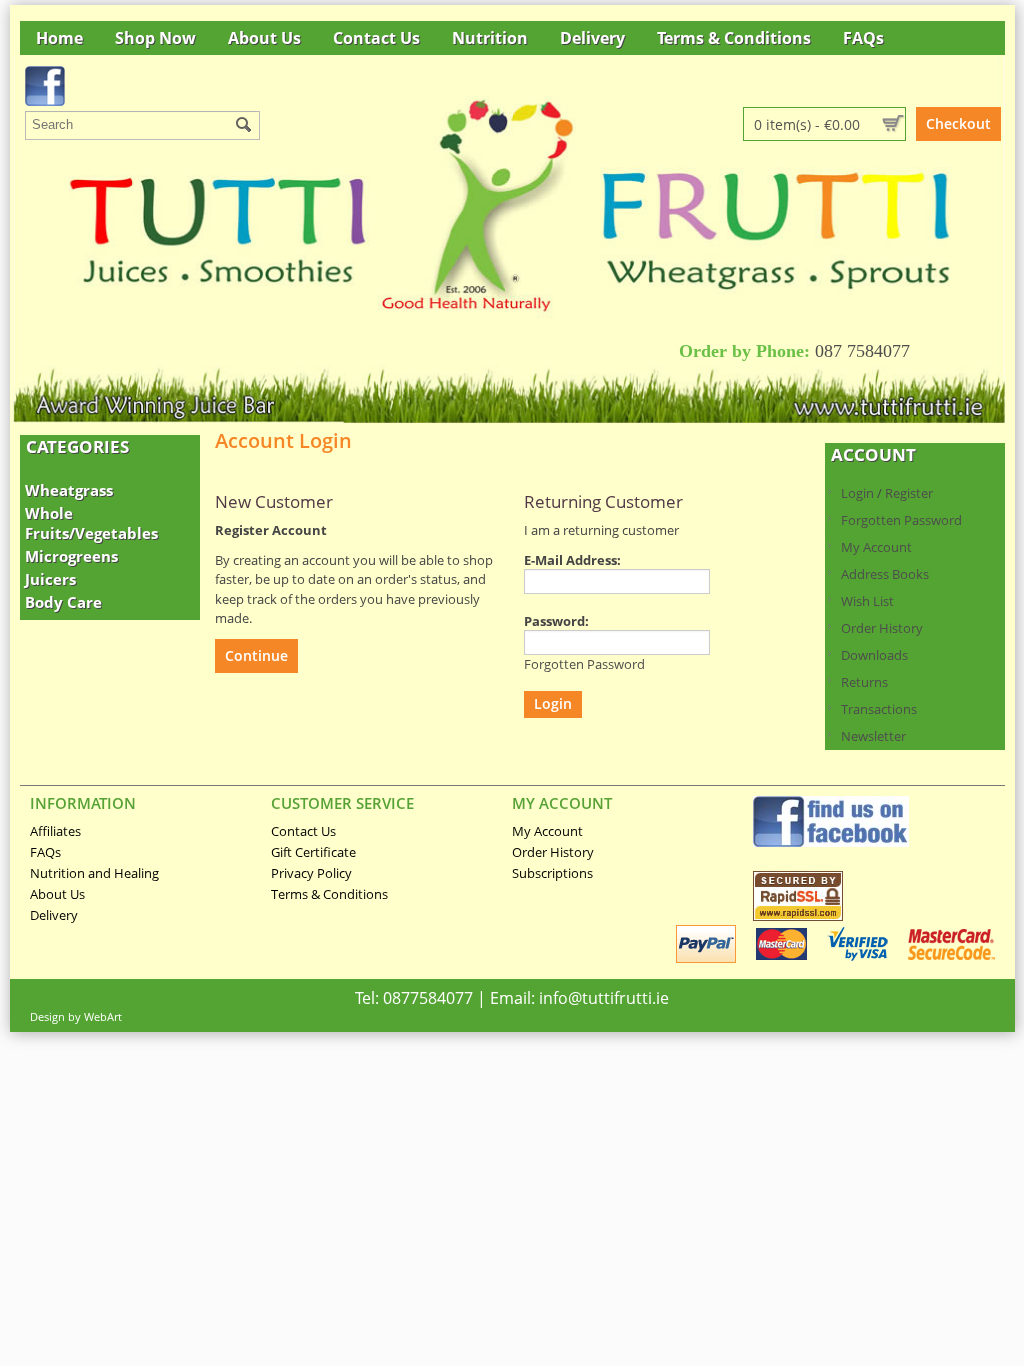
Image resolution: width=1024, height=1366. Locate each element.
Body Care (63, 602)
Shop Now (155, 38)
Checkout (958, 123)
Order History (882, 628)
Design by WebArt (76, 1016)
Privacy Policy (311, 873)
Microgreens (71, 556)
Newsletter (873, 736)
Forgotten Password (901, 520)
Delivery (592, 38)
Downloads (874, 655)
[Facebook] (831, 842)
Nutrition (490, 38)
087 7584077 (862, 351)
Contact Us (376, 38)
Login (857, 493)
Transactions (879, 709)
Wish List (867, 601)
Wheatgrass (69, 490)
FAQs (863, 38)
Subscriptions (552, 873)
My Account (876, 547)
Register (909, 493)
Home (59, 38)
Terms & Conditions (734, 38)
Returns (864, 682)
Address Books (885, 574)
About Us (264, 38)
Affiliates (55, 831)
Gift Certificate (313, 852)
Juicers (50, 579)
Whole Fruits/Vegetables (91, 523)
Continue (256, 655)
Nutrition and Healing (94, 873)
